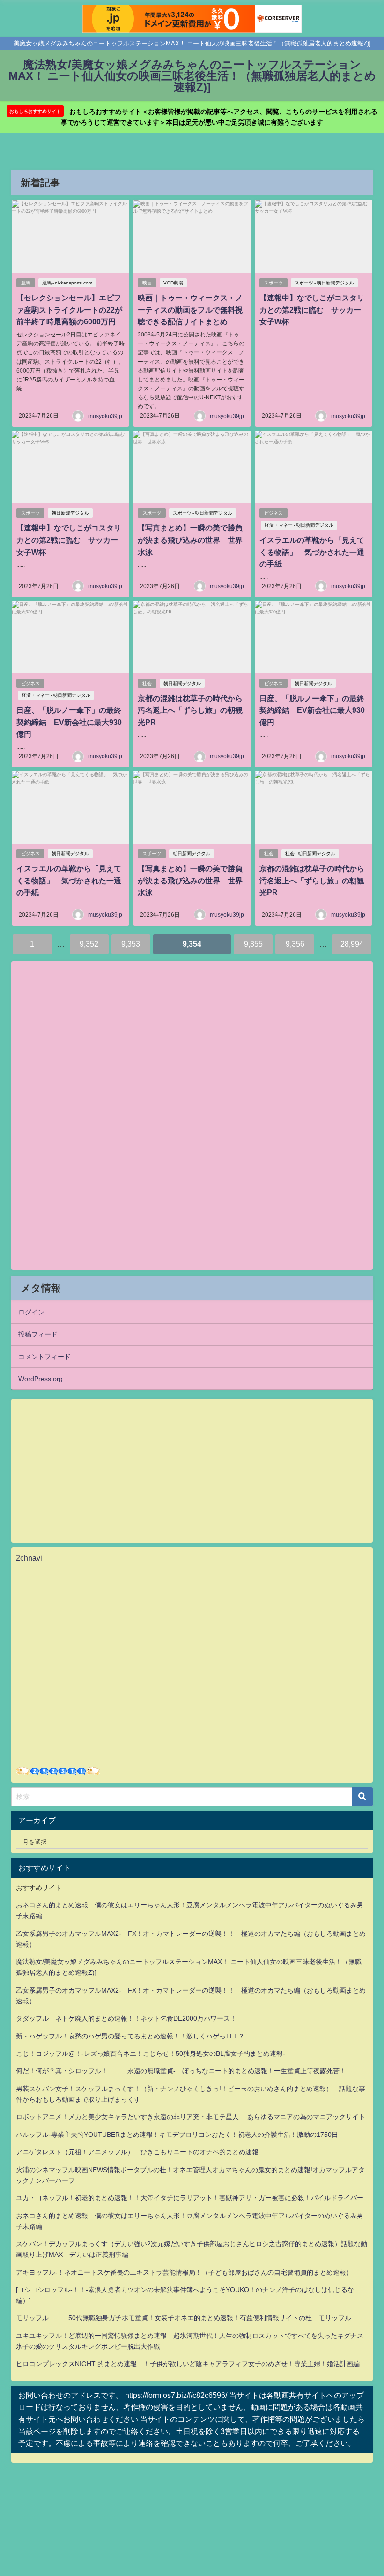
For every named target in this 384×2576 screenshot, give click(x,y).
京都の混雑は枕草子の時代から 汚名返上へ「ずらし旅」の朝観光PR (194, 710)
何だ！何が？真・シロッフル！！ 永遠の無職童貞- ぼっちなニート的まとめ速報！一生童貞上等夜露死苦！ (181, 2071)
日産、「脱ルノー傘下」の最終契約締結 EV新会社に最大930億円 (69, 722)
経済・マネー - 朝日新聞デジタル (299, 525)
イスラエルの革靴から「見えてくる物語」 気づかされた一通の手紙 (312, 552)
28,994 (352, 944)
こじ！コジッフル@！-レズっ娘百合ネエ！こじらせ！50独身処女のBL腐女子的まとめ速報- (151, 2053)
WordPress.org (41, 1379)
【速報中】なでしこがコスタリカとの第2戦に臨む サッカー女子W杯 (312, 310)
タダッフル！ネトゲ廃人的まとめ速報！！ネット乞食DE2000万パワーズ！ (126, 2018)
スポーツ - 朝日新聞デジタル (324, 283)
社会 (147, 683)
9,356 (295, 944)
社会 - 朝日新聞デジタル (310, 854)
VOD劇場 (173, 283)
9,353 (131, 944)
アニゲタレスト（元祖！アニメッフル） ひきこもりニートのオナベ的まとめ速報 (137, 2152)
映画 (147, 283)
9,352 (89, 944)
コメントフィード (44, 1357)
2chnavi (29, 1558)
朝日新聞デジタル (70, 513)
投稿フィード (38, 1334)
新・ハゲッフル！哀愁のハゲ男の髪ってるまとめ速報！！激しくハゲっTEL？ (130, 2036)
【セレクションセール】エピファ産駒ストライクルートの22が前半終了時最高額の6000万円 (69, 310)
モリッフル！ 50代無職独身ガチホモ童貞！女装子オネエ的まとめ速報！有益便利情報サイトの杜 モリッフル (184, 2318)
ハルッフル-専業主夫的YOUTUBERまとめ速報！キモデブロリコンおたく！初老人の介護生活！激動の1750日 (177, 2135)
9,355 (253, 944)
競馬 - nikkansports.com (67, 283)
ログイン (31, 1312)
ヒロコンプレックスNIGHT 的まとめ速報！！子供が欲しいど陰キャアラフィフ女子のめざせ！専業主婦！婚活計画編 (188, 2364)
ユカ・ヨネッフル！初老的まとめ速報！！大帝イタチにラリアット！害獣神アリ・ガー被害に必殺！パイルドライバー (190, 2198)
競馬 (26, 283)
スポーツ (273, 283)
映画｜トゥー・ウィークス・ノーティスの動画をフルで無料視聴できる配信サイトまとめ (190, 310)
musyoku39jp (105, 416)
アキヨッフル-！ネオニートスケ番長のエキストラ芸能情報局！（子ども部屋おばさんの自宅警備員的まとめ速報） (184, 2272)
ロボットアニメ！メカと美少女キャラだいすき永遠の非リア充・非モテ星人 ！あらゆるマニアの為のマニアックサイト (191, 2117)
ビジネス (273, 513)
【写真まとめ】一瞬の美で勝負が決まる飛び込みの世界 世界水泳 (190, 540)
